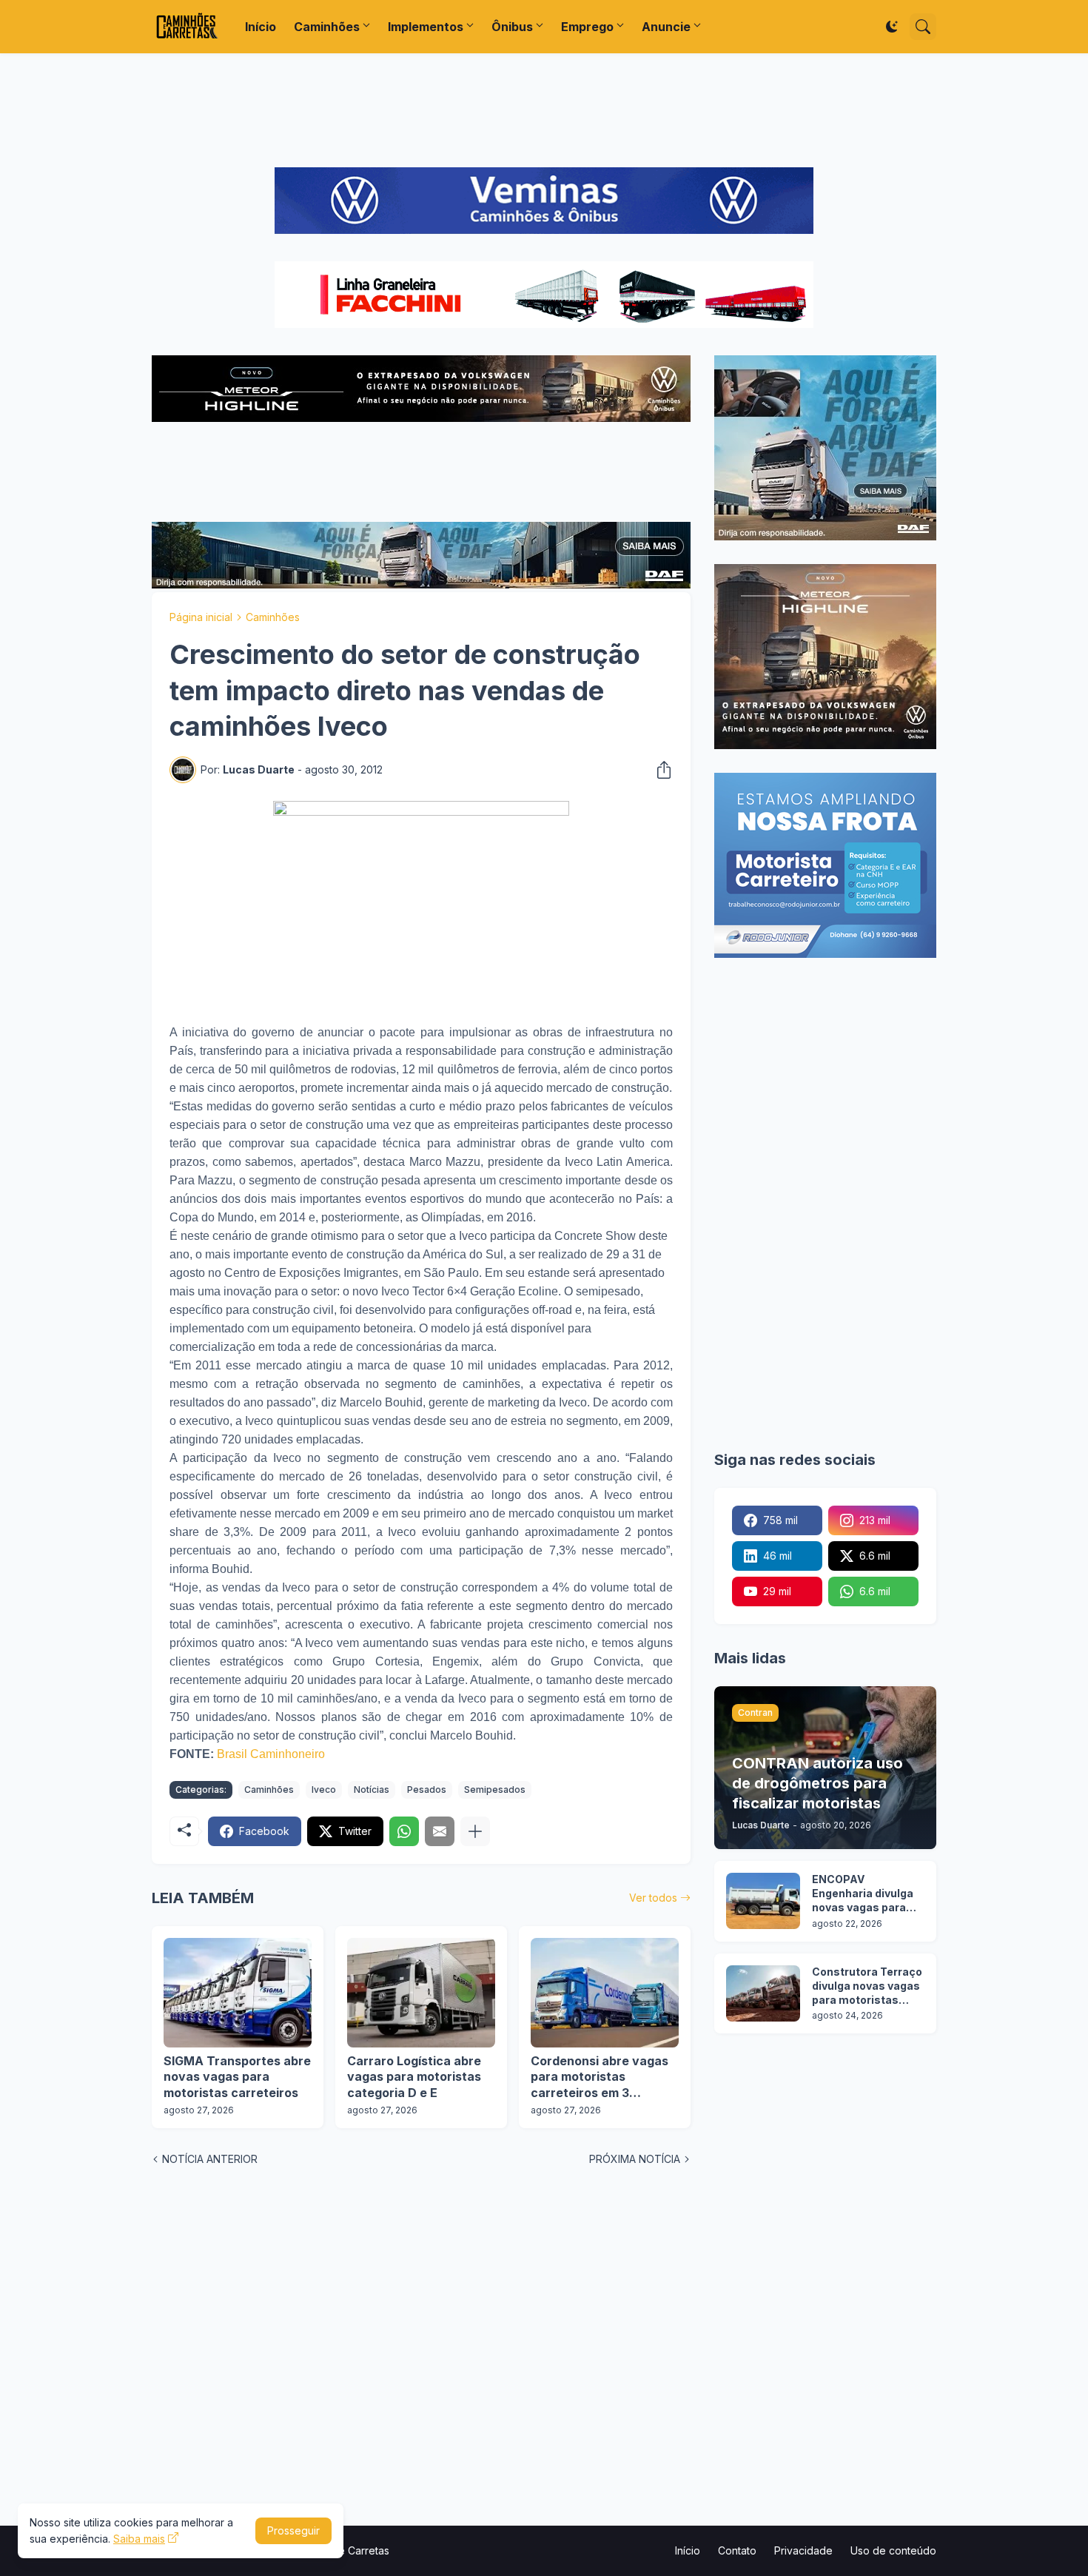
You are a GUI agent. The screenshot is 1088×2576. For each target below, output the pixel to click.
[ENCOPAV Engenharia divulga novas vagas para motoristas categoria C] (763, 1901)
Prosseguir (293, 2530)
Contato (737, 2550)
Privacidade (803, 2550)
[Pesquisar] (923, 27)
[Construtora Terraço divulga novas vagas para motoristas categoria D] (763, 1993)
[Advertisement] (544, 110)
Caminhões (327, 27)
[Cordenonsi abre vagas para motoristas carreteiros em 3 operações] (605, 1993)
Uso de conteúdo (893, 2550)
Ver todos (653, 1898)
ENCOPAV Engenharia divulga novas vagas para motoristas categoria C (863, 1894)
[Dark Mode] (892, 27)
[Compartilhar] (659, 770)
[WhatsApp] (404, 1831)
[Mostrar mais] (475, 1831)
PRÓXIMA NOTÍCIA (635, 2159)
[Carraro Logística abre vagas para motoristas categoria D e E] (421, 1993)
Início (261, 27)
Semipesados (495, 1790)
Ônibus (512, 27)
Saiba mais (139, 2539)
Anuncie (666, 27)
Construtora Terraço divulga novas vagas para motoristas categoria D (867, 1986)
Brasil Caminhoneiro (271, 1754)
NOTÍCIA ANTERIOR (210, 2159)
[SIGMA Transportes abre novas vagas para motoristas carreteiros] (238, 1993)
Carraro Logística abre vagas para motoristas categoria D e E (414, 2077)
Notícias (372, 1790)
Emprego (587, 27)
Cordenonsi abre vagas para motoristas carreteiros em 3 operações (600, 2077)
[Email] (440, 1831)
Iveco (324, 1790)
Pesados (427, 1790)
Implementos (426, 27)
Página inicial (201, 617)
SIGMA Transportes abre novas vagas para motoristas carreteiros (237, 2077)
